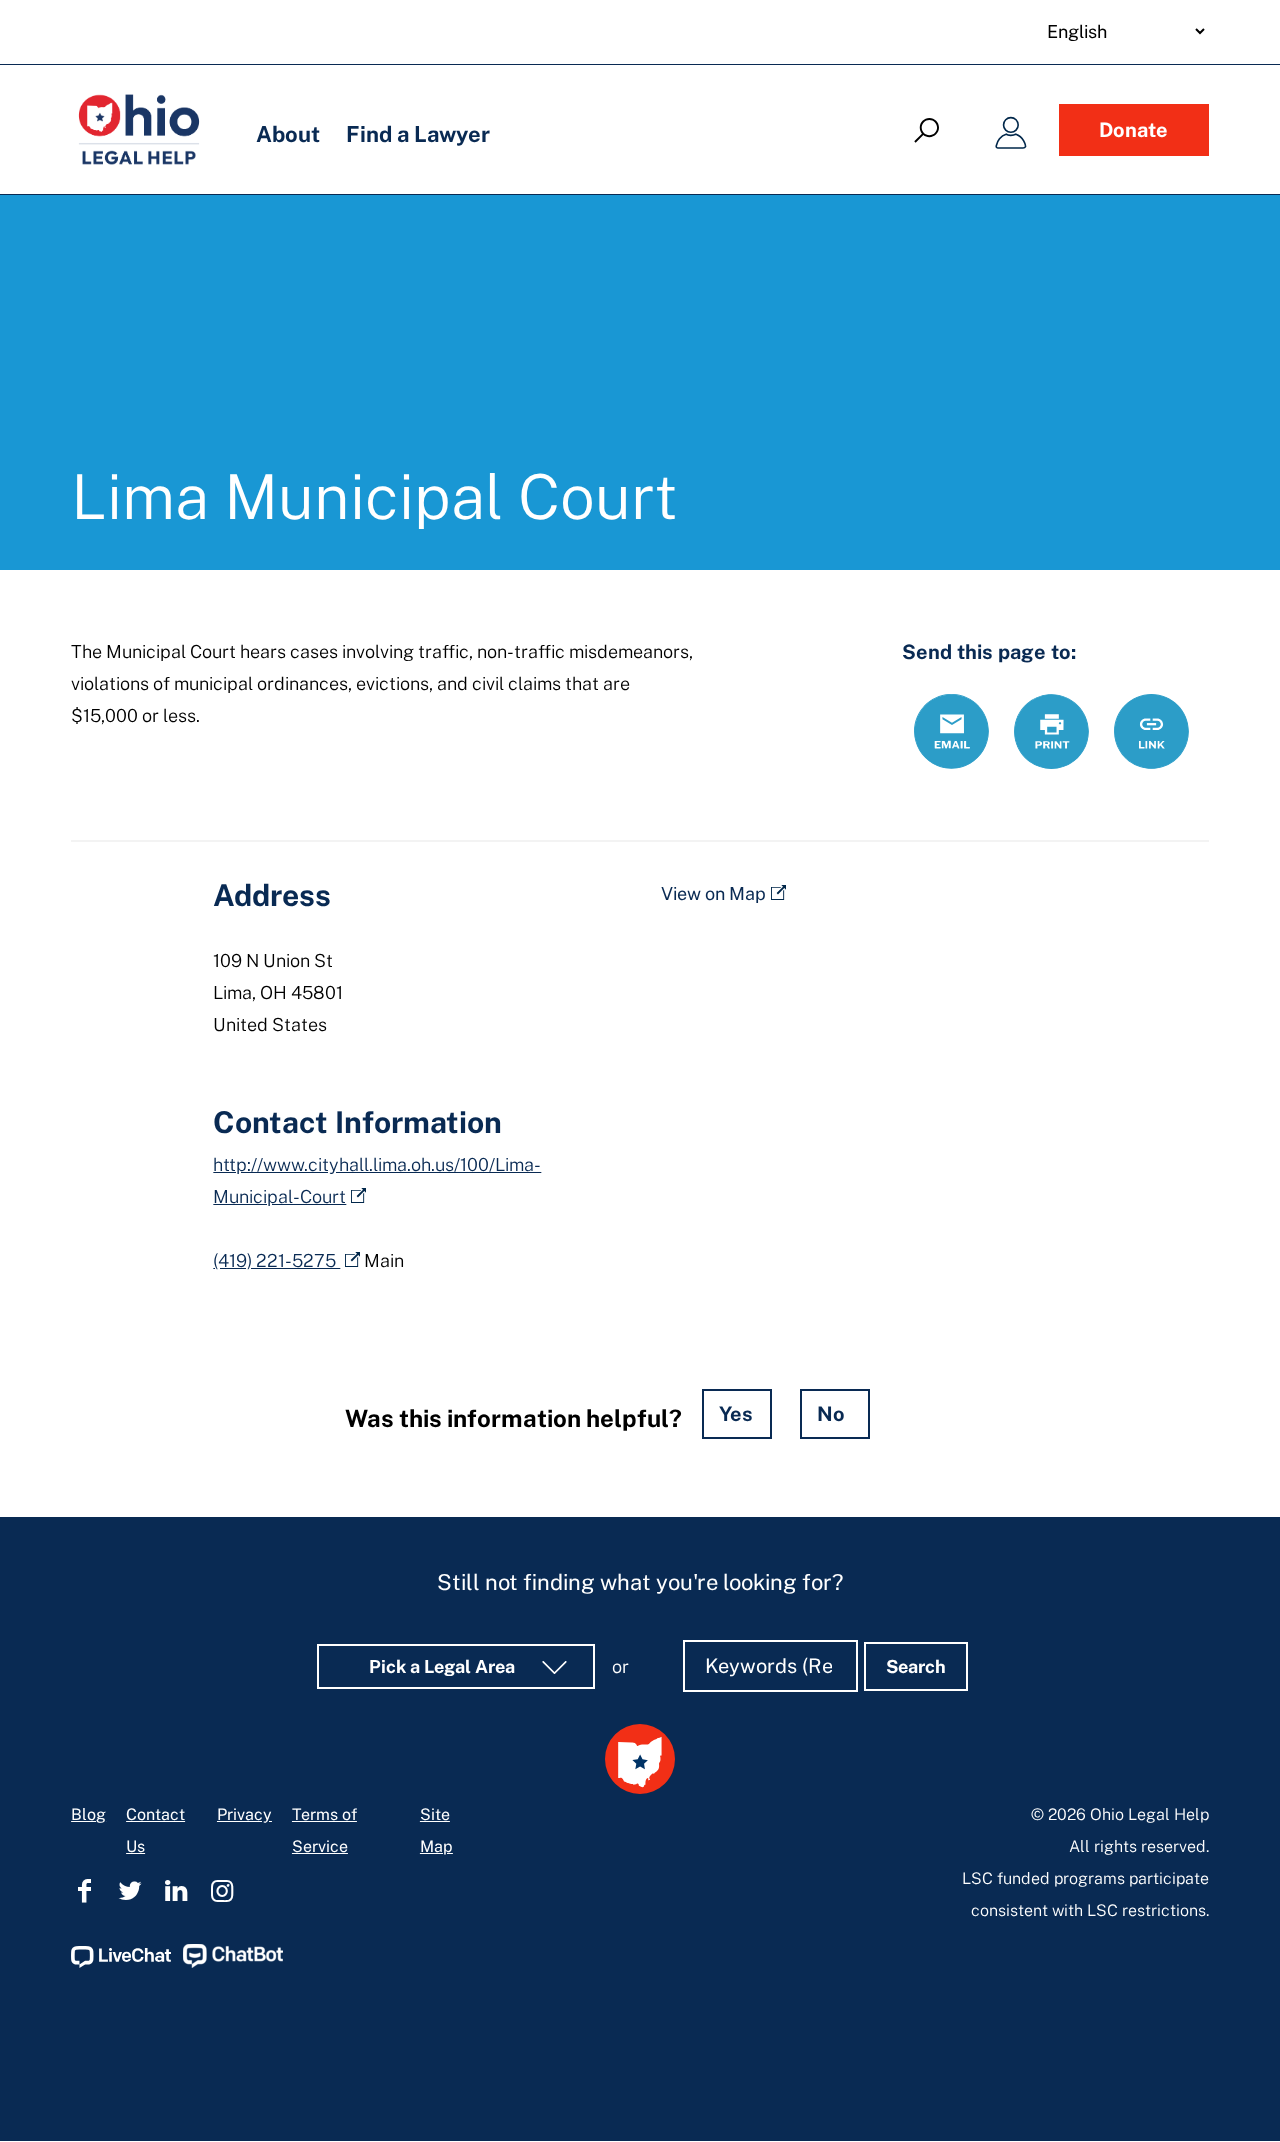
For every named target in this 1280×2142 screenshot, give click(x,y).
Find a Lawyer (418, 134)
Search (916, 1666)
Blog (88, 1814)
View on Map (713, 893)
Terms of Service (324, 1830)
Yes (736, 1414)
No (831, 1414)
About (288, 134)
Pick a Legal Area (444, 1666)
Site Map (436, 1830)
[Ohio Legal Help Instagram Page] (222, 1891)
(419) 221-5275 (276, 1260)
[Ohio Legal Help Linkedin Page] (176, 1891)
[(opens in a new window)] (121, 1962)
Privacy (244, 1814)
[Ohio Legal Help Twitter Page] (130, 1891)
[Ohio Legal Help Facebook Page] (84, 1891)
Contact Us (155, 1830)
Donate (1133, 130)
